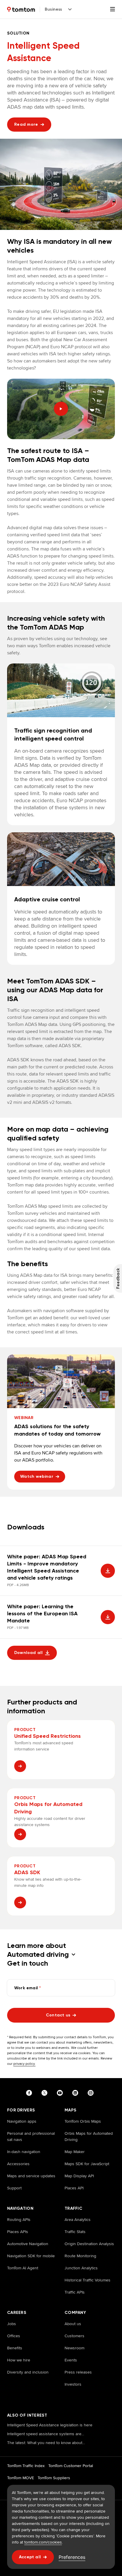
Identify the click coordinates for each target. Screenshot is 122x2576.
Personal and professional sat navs (31, 2136)
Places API (74, 2188)
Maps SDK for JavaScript (87, 2164)
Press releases (78, 2372)
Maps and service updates (31, 2176)
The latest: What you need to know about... (46, 2443)
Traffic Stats (75, 2232)
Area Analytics (78, 2219)
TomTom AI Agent (23, 2268)
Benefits (15, 2348)
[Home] (21, 9)
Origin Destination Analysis (89, 2244)
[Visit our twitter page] (46, 2093)
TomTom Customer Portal (71, 2466)
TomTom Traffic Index (26, 2466)
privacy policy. (24, 2063)
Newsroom (74, 2348)
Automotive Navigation (28, 2244)
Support (14, 2188)
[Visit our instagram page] (92, 2093)
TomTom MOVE (21, 2478)
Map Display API (79, 2176)
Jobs (12, 2324)
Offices (14, 2336)
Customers (74, 2336)
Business (53, 9)
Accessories (18, 2164)
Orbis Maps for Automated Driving (89, 2136)
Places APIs (18, 2232)
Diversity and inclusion (28, 2372)
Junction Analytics (81, 2268)
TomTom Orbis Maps (83, 2121)
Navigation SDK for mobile (31, 2256)
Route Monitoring (80, 2256)
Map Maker (75, 2152)
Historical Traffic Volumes (88, 2280)
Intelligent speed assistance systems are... (46, 2434)
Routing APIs (19, 2219)
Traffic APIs (75, 2292)
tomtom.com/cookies (43, 2542)
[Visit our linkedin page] (76, 2093)
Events (71, 2360)
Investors (73, 2384)
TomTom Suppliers (54, 2478)
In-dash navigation (24, 2152)
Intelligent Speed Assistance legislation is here (50, 2425)
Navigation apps (22, 2121)
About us (73, 2324)
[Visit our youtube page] (61, 2093)
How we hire (19, 2360)
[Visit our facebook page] (30, 2093)
